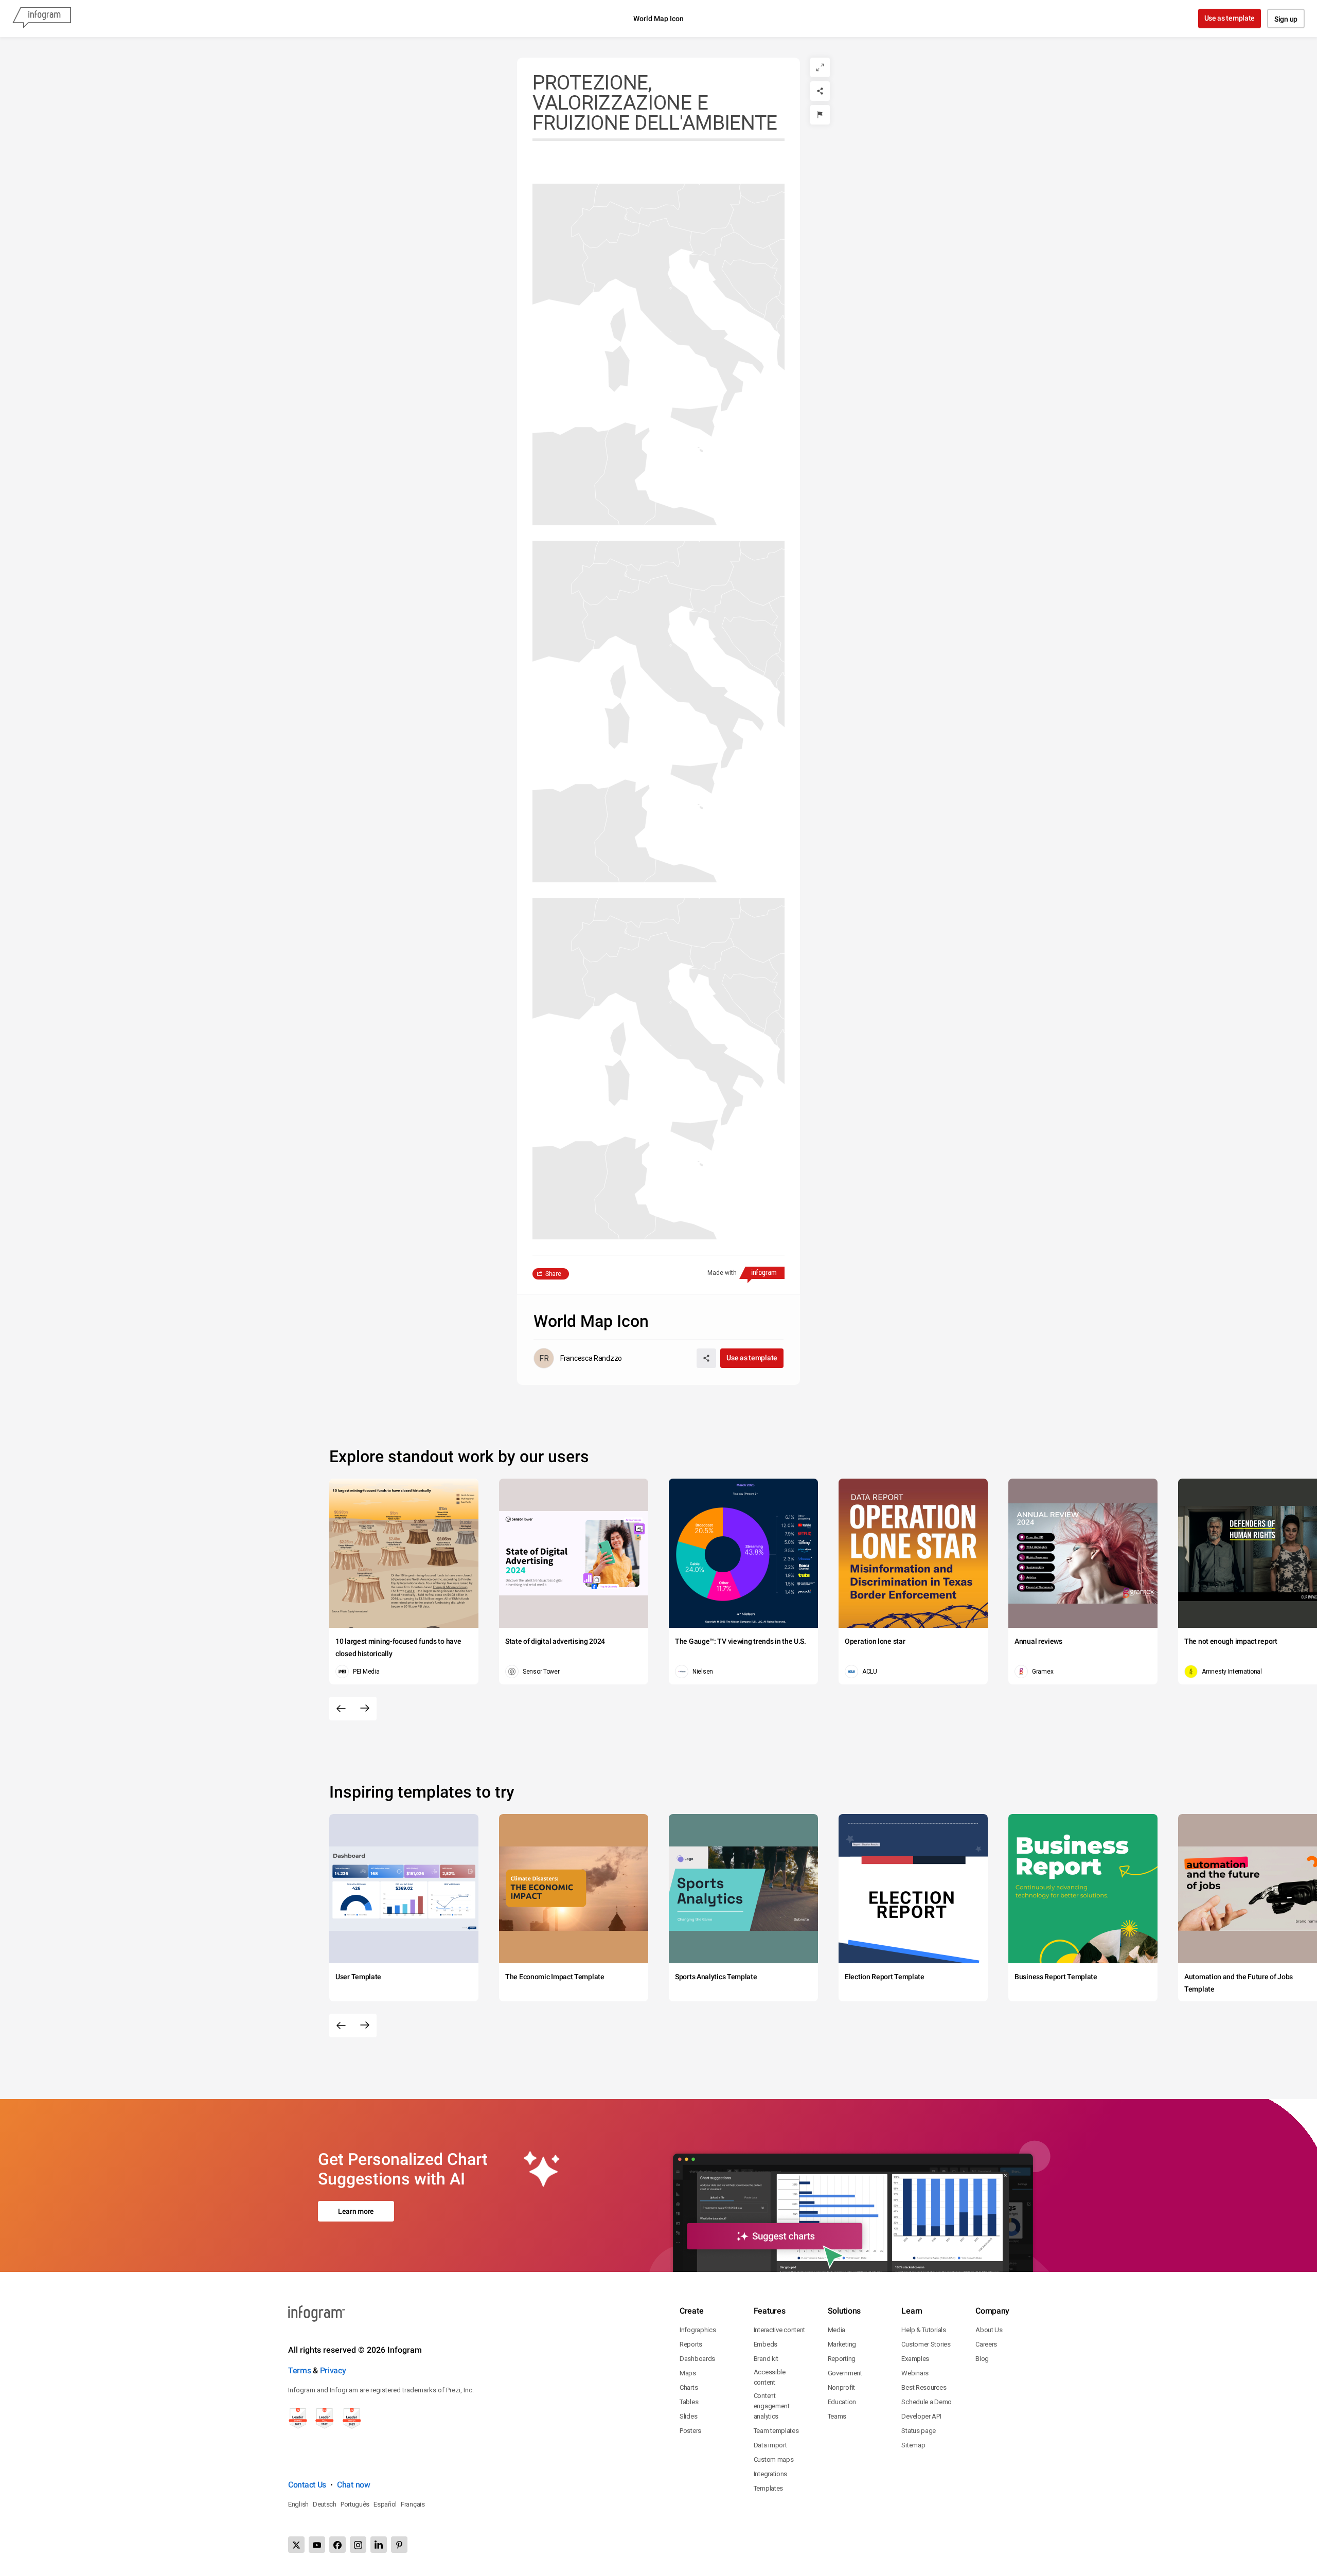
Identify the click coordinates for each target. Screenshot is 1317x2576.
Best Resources (924, 2387)
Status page (919, 2431)
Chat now (354, 2485)
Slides (688, 2416)
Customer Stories (926, 2344)
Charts (689, 2387)
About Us (989, 2330)
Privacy (333, 2370)
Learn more (356, 2211)
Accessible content (770, 2377)
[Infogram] (42, 19)
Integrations (770, 2474)
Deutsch (325, 2504)
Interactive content (779, 2330)
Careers (986, 2344)
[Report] (820, 115)
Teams (837, 2416)
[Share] (820, 91)
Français (413, 2504)
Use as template (1230, 18)
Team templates (776, 2431)
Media (837, 2330)
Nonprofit (841, 2387)
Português (355, 2504)
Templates (768, 2488)
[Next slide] (365, 1709)
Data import (770, 2445)
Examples (915, 2359)
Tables (689, 2402)
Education (842, 2402)
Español (385, 2504)
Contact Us (307, 2485)
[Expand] (820, 67)
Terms (300, 2370)
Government (845, 2373)
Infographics (698, 2330)
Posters (690, 2431)
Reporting (842, 2359)
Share (553, 1274)
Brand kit (766, 2359)
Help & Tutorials (923, 2330)
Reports (691, 2344)
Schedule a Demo (927, 2402)
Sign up (1286, 19)
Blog (982, 2359)
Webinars (915, 2373)
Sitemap (913, 2445)
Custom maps (774, 2459)
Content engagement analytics (772, 2406)
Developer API (921, 2416)
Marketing (842, 2344)
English (298, 2504)
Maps (688, 2373)
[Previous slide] (341, 1709)
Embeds (766, 2344)
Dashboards (697, 2359)
